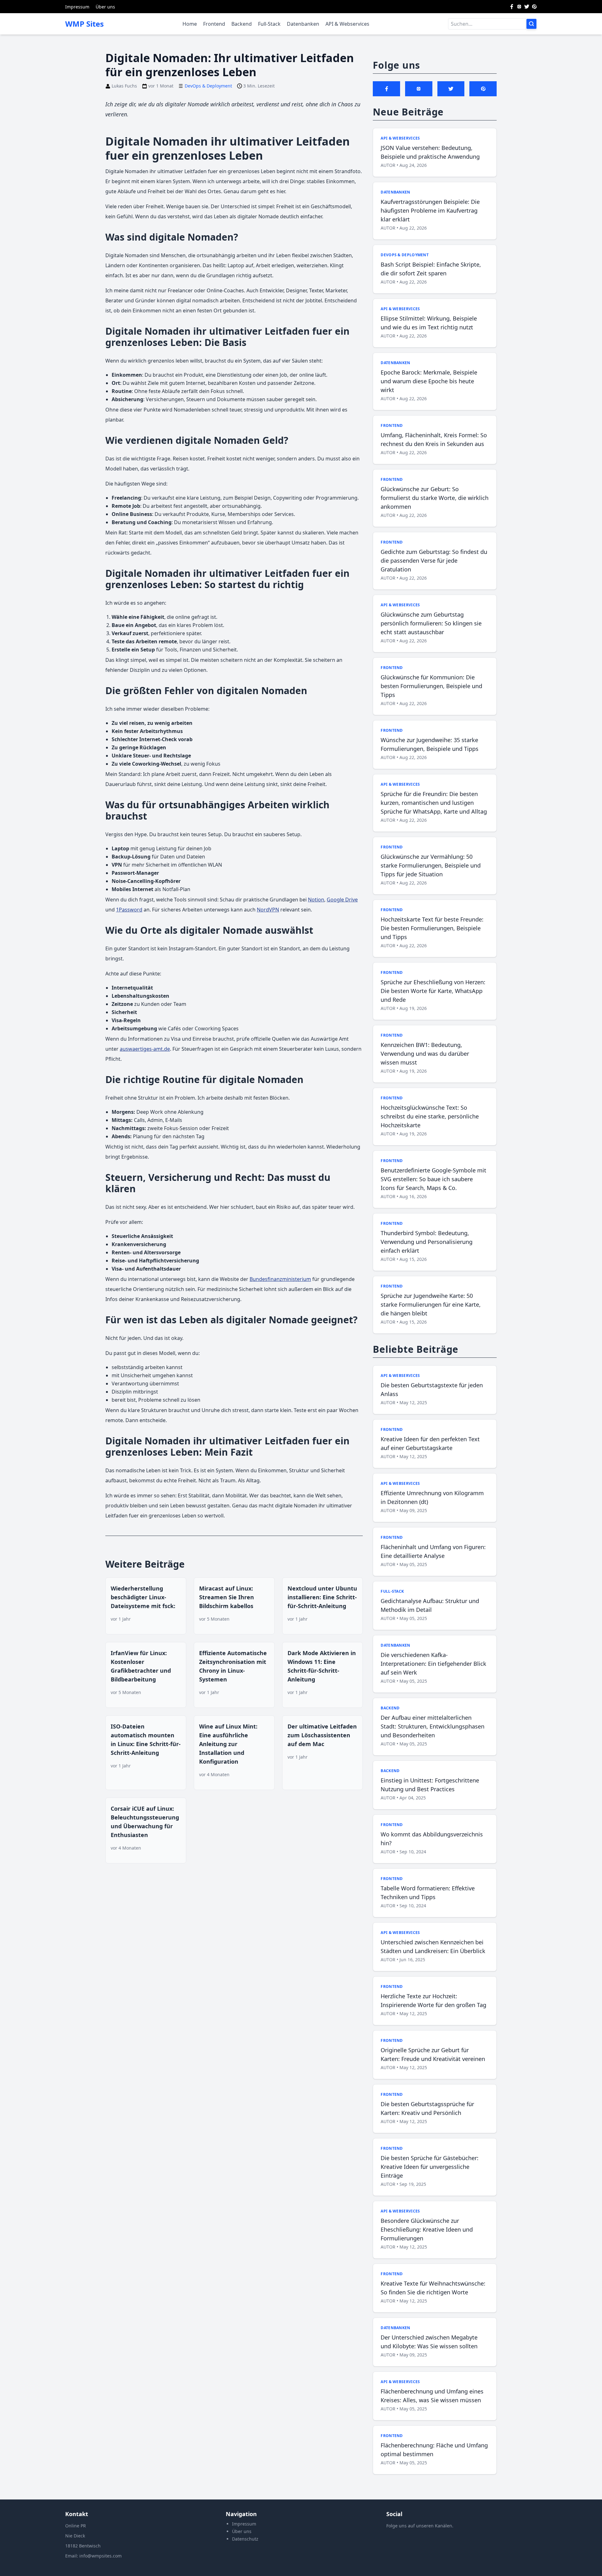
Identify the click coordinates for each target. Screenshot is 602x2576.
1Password (129, 910)
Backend (242, 24)
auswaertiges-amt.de (145, 1049)
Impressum (77, 7)
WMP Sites (84, 24)
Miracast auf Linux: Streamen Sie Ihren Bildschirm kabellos (227, 1597)
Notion (316, 900)
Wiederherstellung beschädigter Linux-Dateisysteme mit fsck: (143, 1597)
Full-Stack (269, 24)
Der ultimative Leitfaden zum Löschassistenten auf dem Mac (322, 1735)
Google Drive (342, 900)
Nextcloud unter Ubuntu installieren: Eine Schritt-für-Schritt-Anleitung (322, 1597)
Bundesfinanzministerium (280, 1279)
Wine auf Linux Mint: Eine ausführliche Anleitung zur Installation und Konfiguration (228, 1744)
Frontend (214, 24)
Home (190, 24)
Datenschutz (245, 2539)
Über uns (105, 7)
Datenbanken (303, 24)
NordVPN (268, 910)
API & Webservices (347, 24)
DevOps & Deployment (208, 86)
